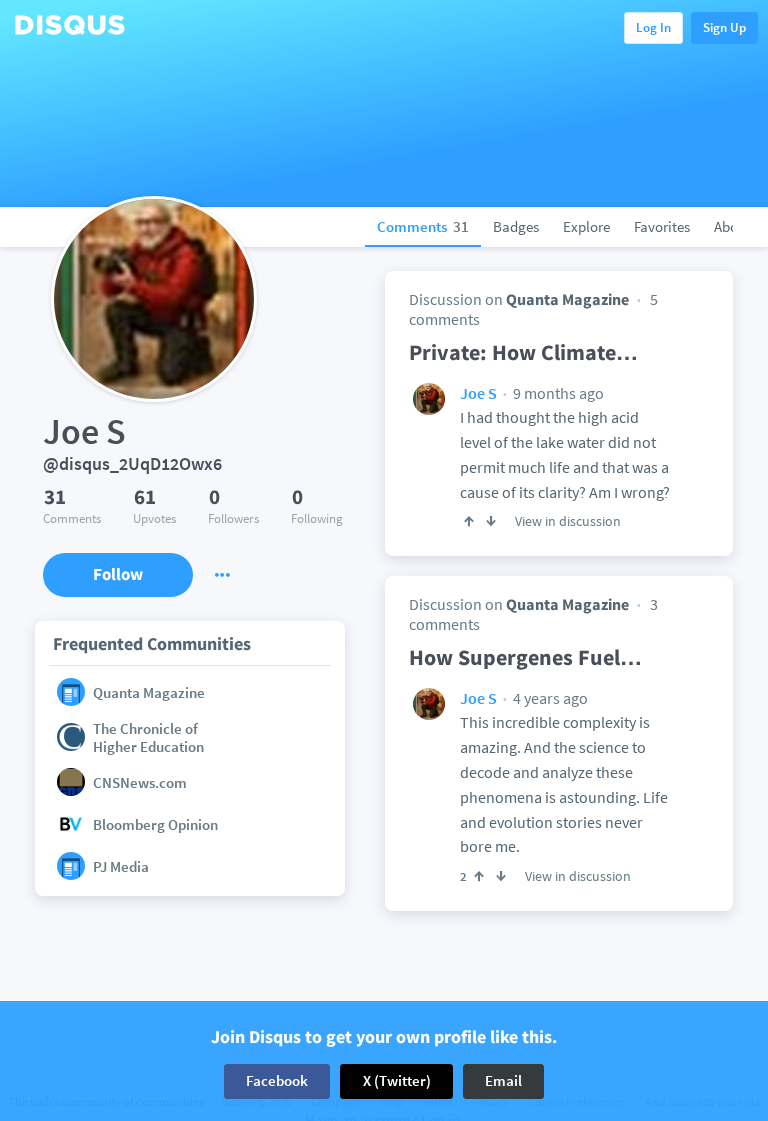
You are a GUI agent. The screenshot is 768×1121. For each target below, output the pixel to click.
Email (503, 1080)
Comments (423, 226)
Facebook (277, 1080)
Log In (653, 27)
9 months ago (557, 393)
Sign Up (724, 27)
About (732, 226)
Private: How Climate (523, 352)
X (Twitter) (397, 1080)
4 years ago (549, 698)
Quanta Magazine (567, 299)
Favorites (662, 226)
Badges (516, 226)
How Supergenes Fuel (525, 657)
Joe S (478, 393)
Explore (586, 226)
